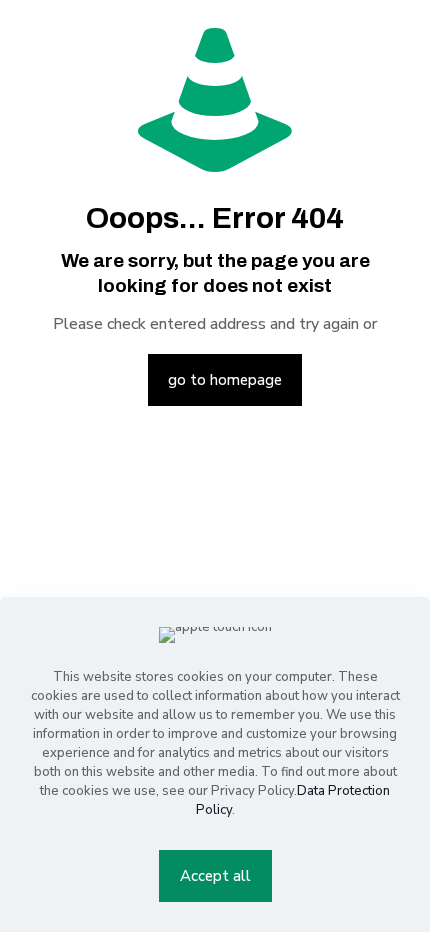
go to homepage (225, 380)
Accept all (215, 876)
